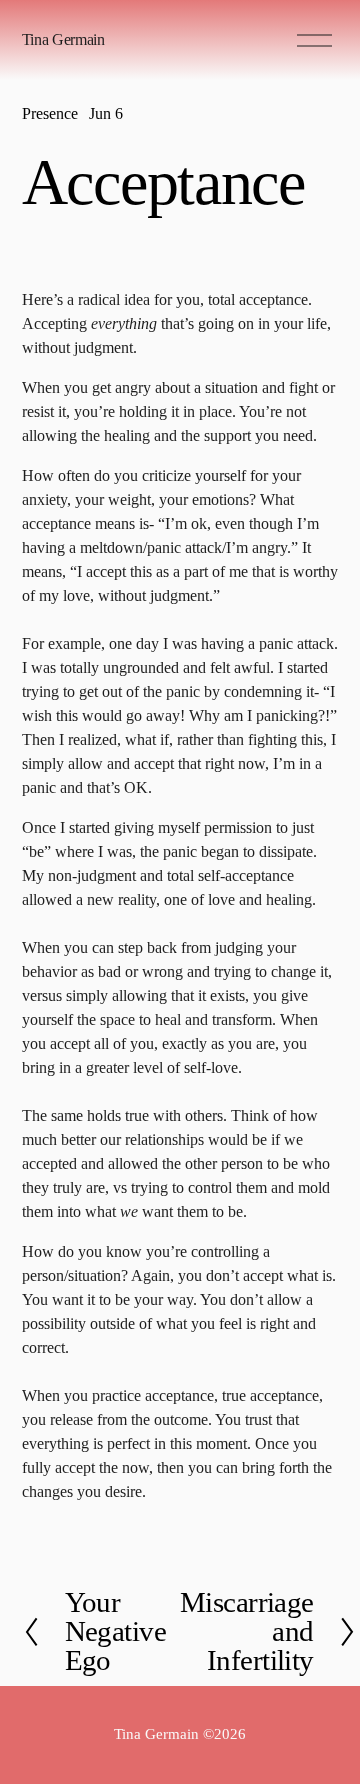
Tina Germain (63, 39)
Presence (50, 113)
